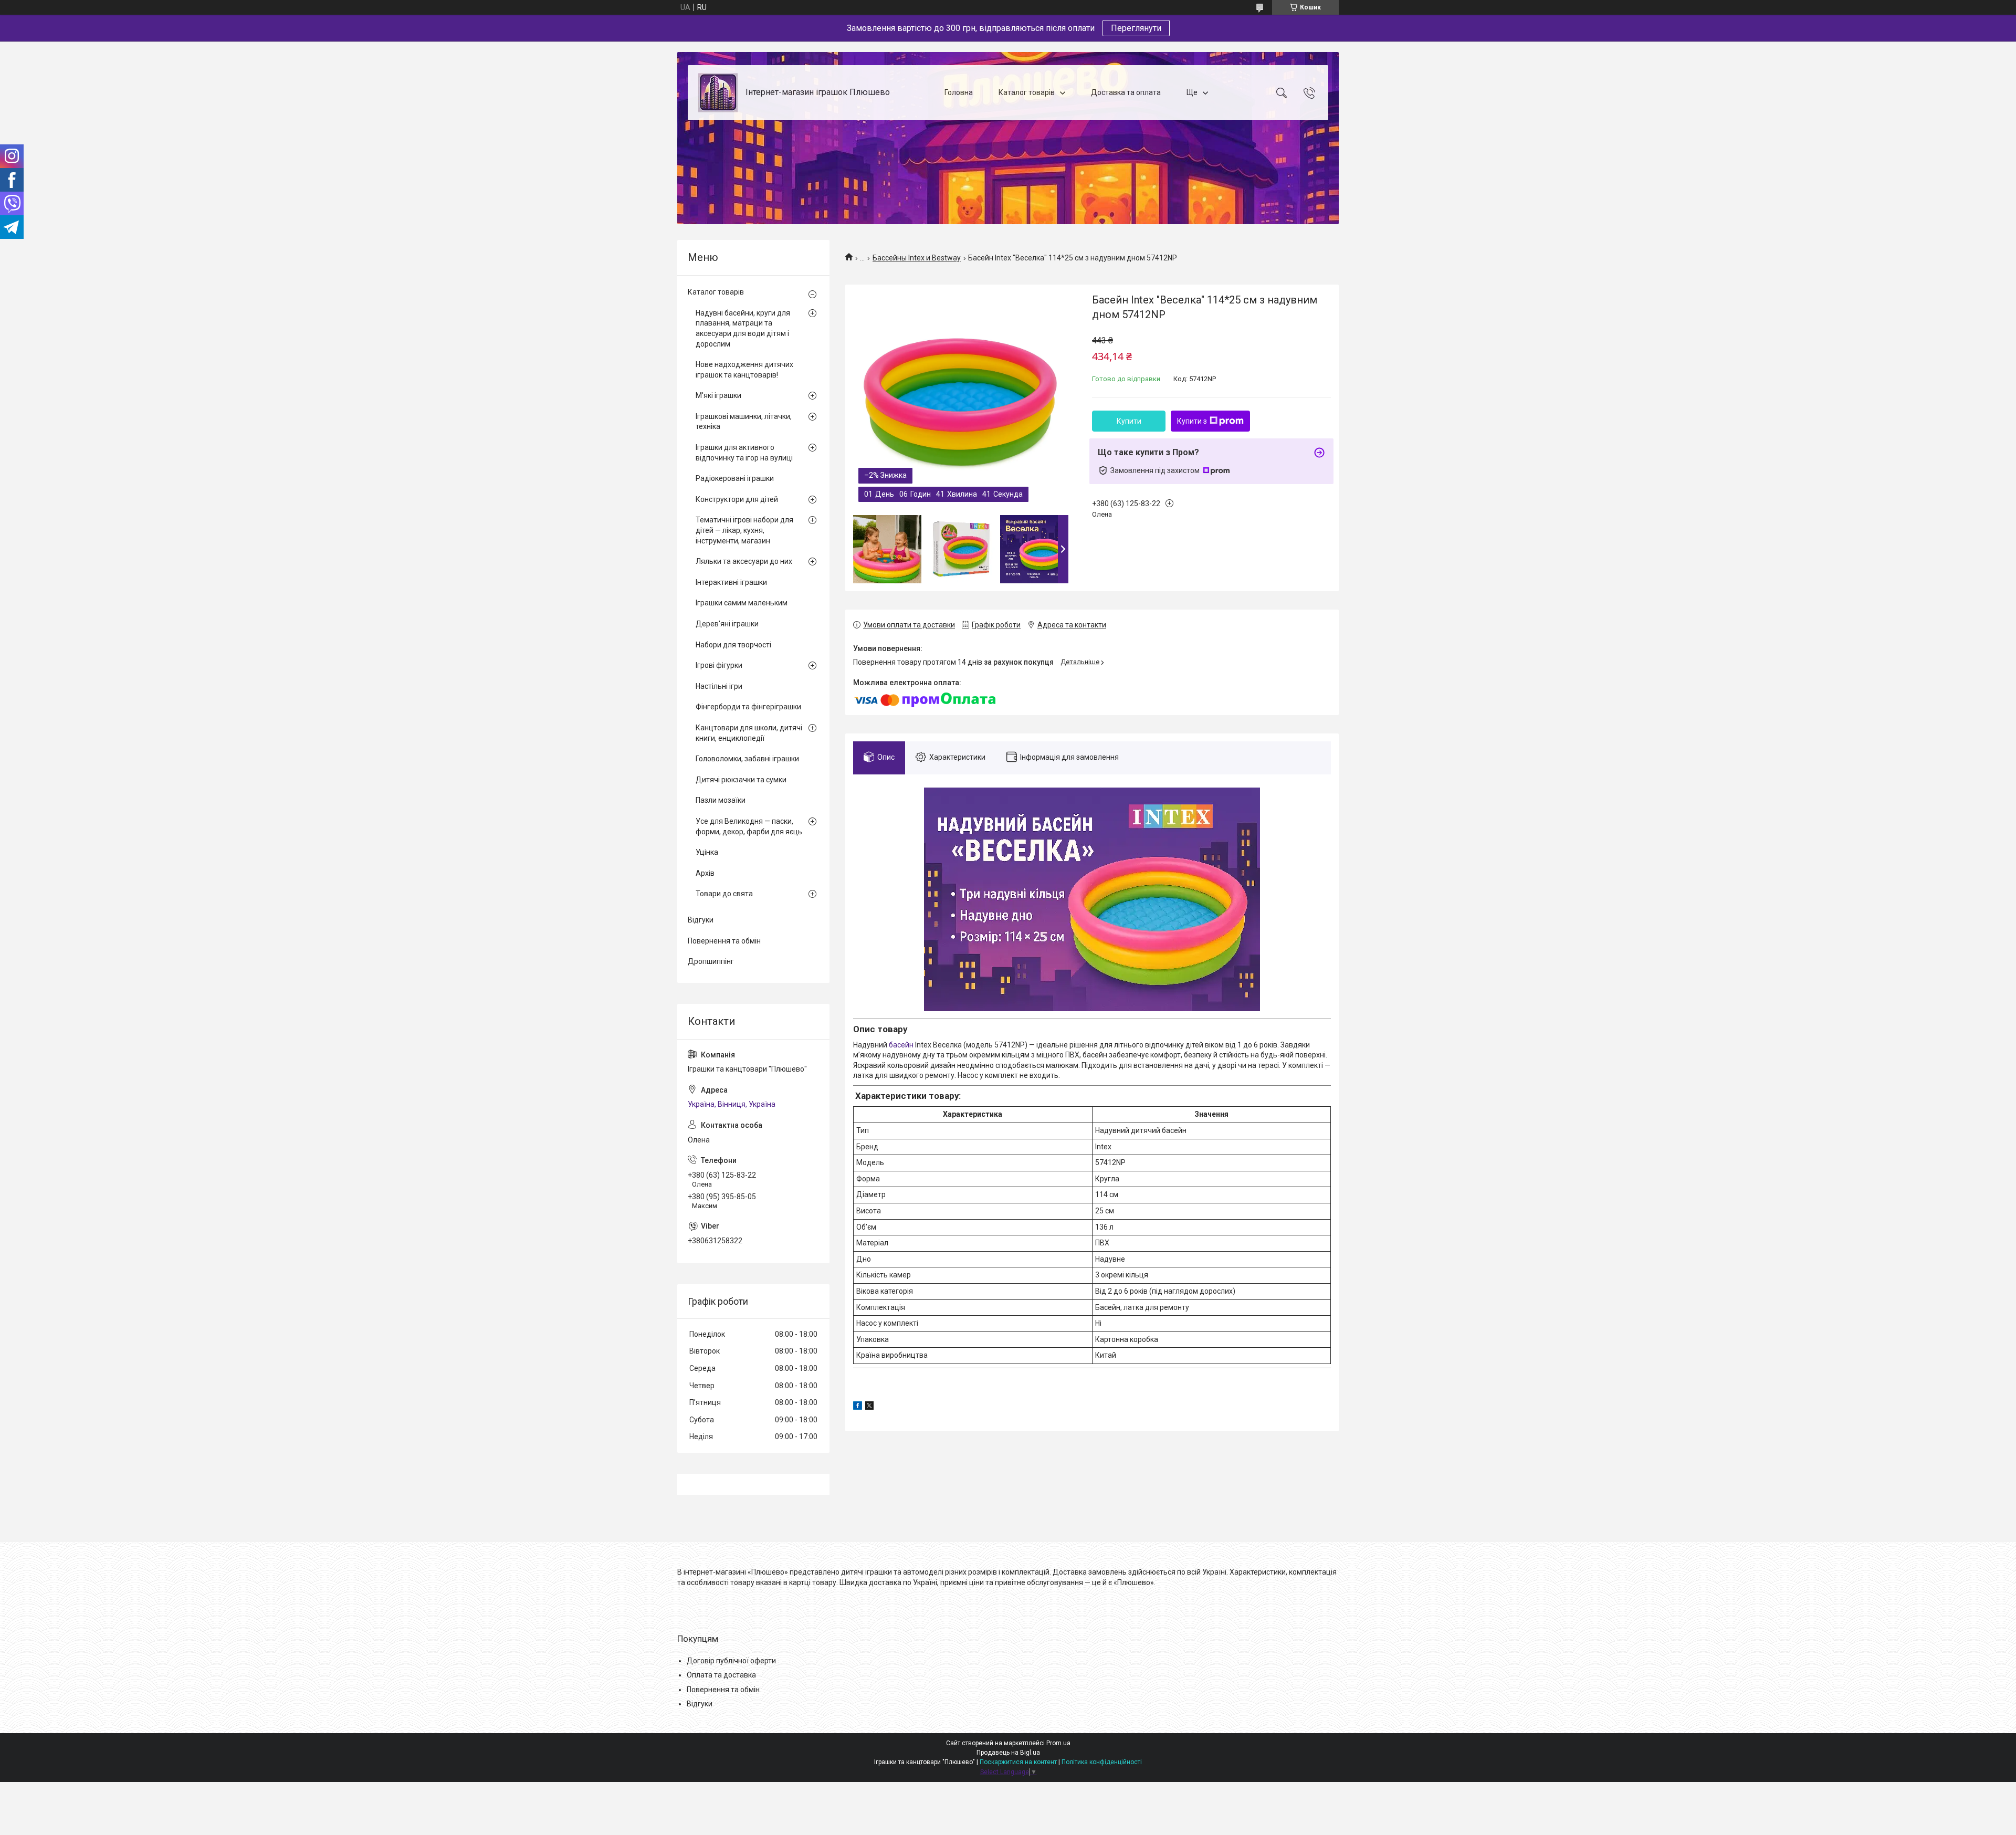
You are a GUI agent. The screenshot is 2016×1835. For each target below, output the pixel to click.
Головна (959, 92)
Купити (1129, 421)
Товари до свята (724, 894)
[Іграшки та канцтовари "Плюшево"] (718, 93)
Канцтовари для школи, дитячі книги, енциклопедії (749, 733)
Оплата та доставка (721, 1675)
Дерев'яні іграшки (727, 624)
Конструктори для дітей (737, 499)
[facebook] (858, 1407)
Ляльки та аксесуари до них (744, 561)
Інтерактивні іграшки (731, 582)
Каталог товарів (1027, 92)
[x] (869, 1407)
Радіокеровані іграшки (735, 478)
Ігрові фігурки (719, 665)
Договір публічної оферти (731, 1661)
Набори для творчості (733, 645)
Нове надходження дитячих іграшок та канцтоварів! (744, 370)
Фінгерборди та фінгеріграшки (748, 707)
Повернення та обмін (724, 941)
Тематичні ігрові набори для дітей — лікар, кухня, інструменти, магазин (744, 530)
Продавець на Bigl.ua (1008, 1753)
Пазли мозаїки (721, 800)
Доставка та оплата (1126, 92)
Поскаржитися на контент (1018, 1762)
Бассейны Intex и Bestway (917, 258)
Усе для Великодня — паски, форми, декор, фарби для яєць (749, 826)
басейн (901, 1045)
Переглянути (1136, 28)
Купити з (1192, 421)
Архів (705, 873)
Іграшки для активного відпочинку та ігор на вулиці (744, 453)
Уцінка (707, 852)
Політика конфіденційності (1102, 1762)
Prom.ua (1058, 1743)
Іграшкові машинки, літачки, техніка (744, 422)
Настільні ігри (719, 686)
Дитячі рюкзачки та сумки (741, 780)
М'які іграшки (718, 395)
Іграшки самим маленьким (742, 603)
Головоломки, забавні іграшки (747, 759)
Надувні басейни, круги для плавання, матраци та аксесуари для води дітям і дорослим (743, 328)
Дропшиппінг (711, 961)
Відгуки (701, 920)
